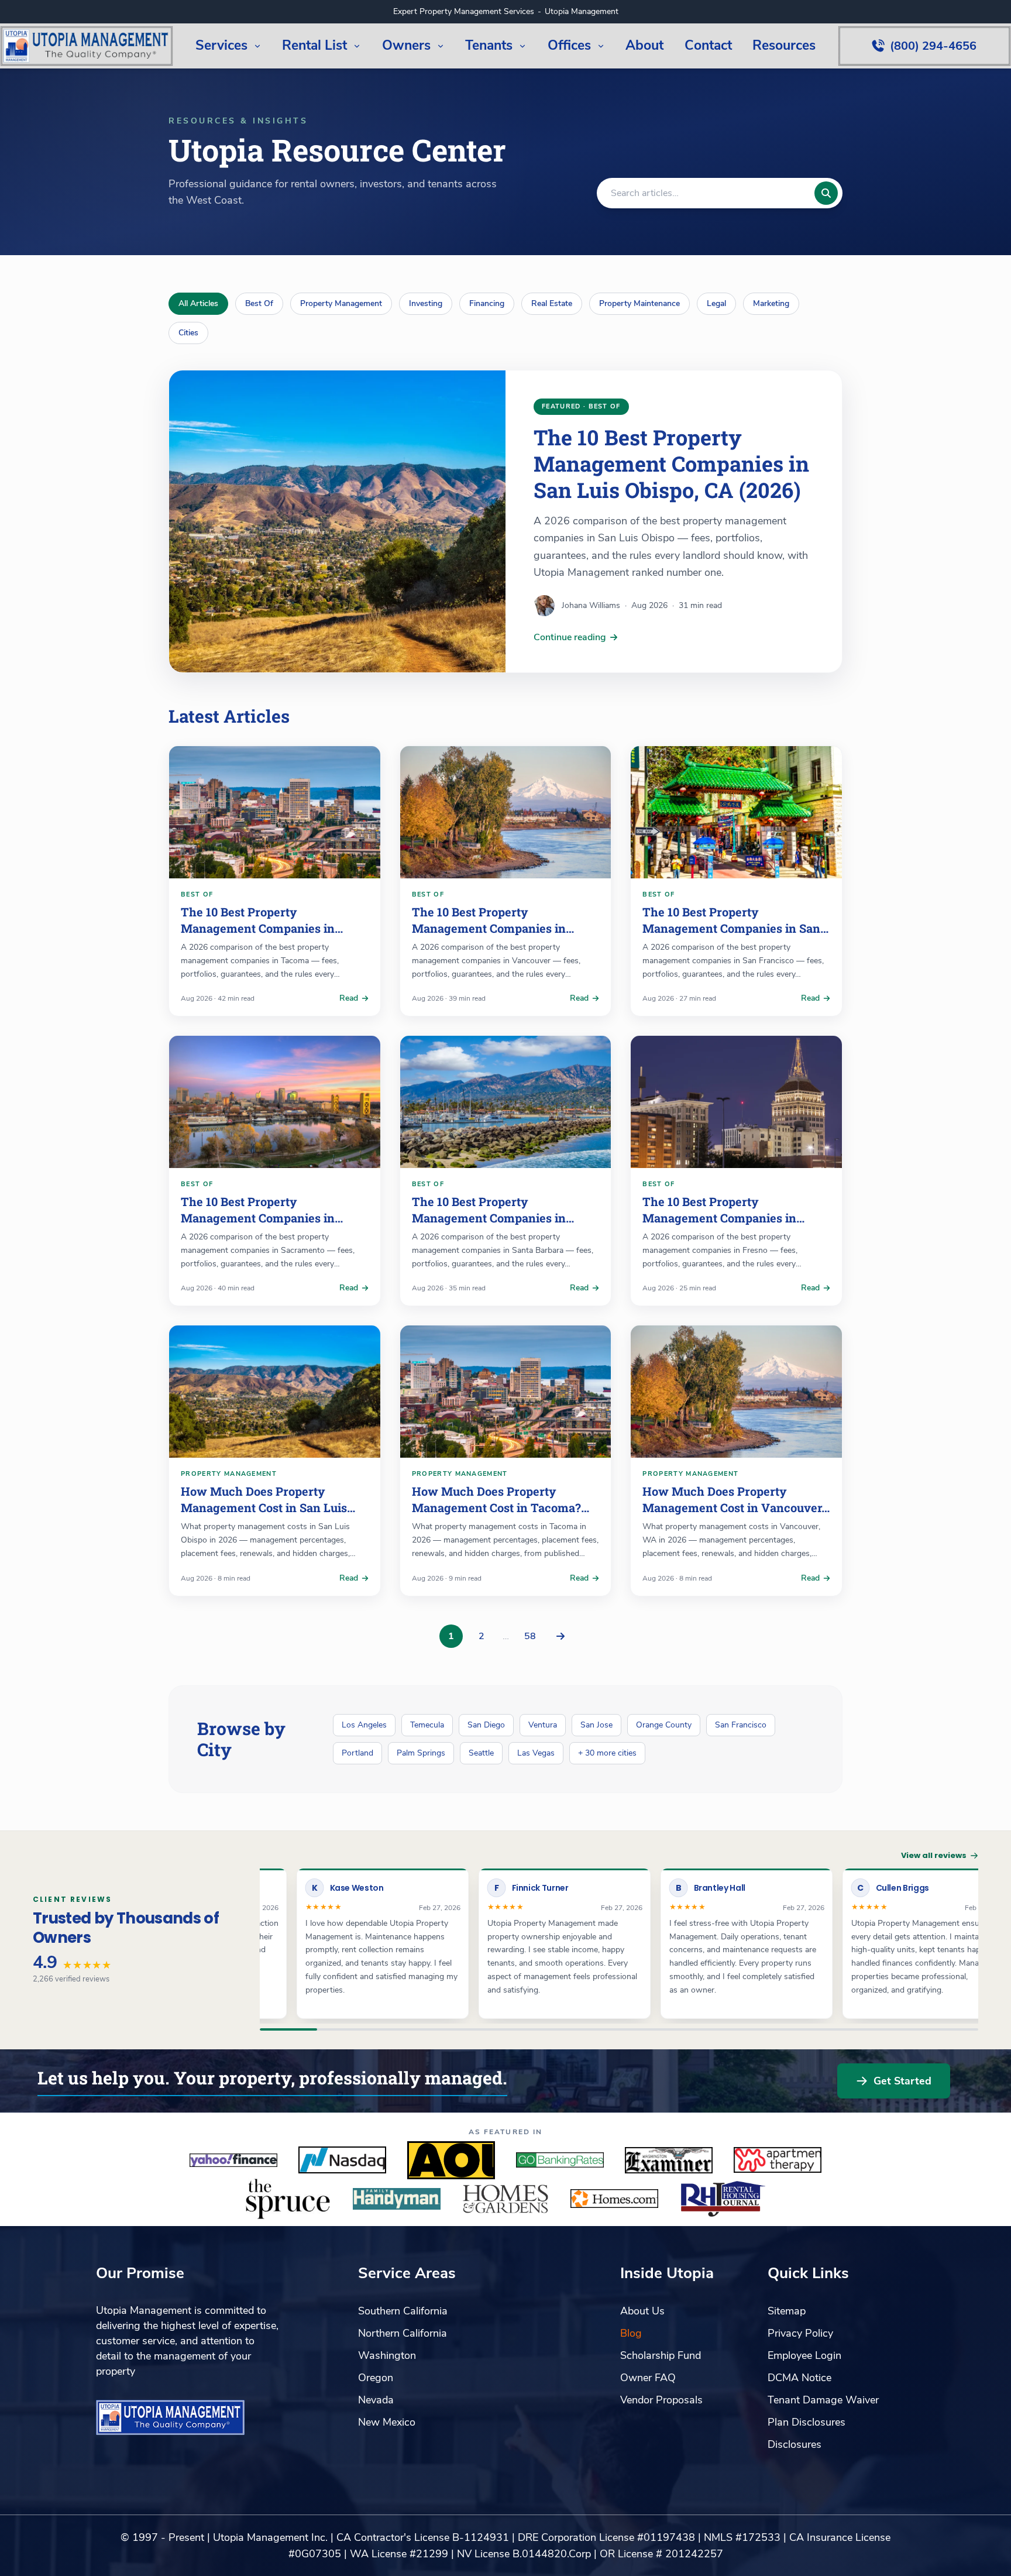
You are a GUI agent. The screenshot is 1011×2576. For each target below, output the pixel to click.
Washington (387, 2355)
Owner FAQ (648, 2378)
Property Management (341, 303)
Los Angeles (364, 1725)
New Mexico (387, 2422)
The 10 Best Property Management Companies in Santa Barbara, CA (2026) (489, 1217)
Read (349, 998)
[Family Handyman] (397, 2199)
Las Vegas (536, 1753)
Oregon (376, 2378)
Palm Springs (421, 1753)
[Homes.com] (614, 2199)
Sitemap (787, 2311)
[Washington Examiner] (669, 2160)
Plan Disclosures (807, 2422)
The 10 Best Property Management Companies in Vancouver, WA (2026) (489, 928)
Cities (188, 333)
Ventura (543, 1725)
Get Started (902, 2081)
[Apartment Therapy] (778, 2160)
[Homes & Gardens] (505, 2199)
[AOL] (451, 2160)
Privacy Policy (800, 2333)
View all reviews (934, 1855)
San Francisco (741, 1725)
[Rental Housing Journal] (723, 2199)
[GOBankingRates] (560, 2160)
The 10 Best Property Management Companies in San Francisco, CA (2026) (731, 928)
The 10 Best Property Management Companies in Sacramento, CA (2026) (258, 1217)
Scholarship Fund (661, 2355)
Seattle (481, 1753)
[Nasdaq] (342, 2160)
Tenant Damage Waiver (823, 2400)
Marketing (771, 303)
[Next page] (560, 1636)
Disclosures (795, 2444)
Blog (631, 2333)
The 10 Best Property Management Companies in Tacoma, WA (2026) (258, 928)
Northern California (403, 2333)
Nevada (376, 2400)
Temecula (427, 1725)
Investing (426, 303)
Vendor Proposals (661, 2400)
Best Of (259, 303)
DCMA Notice (799, 2378)
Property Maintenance (639, 303)
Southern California (403, 2311)
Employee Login (804, 2355)
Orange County (664, 1725)
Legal (716, 303)
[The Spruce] (288, 2199)
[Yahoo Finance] (233, 2160)
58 (530, 1636)
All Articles (198, 303)
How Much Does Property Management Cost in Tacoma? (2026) (496, 1507)
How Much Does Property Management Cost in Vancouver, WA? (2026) (733, 1507)
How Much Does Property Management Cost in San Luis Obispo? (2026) (264, 1507)
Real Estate (552, 303)
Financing (487, 303)
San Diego (486, 1725)
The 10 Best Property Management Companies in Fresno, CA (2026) (719, 1217)
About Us (642, 2311)
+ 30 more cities (607, 1753)
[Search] (826, 193)
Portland (357, 1753)
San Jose (596, 1725)
